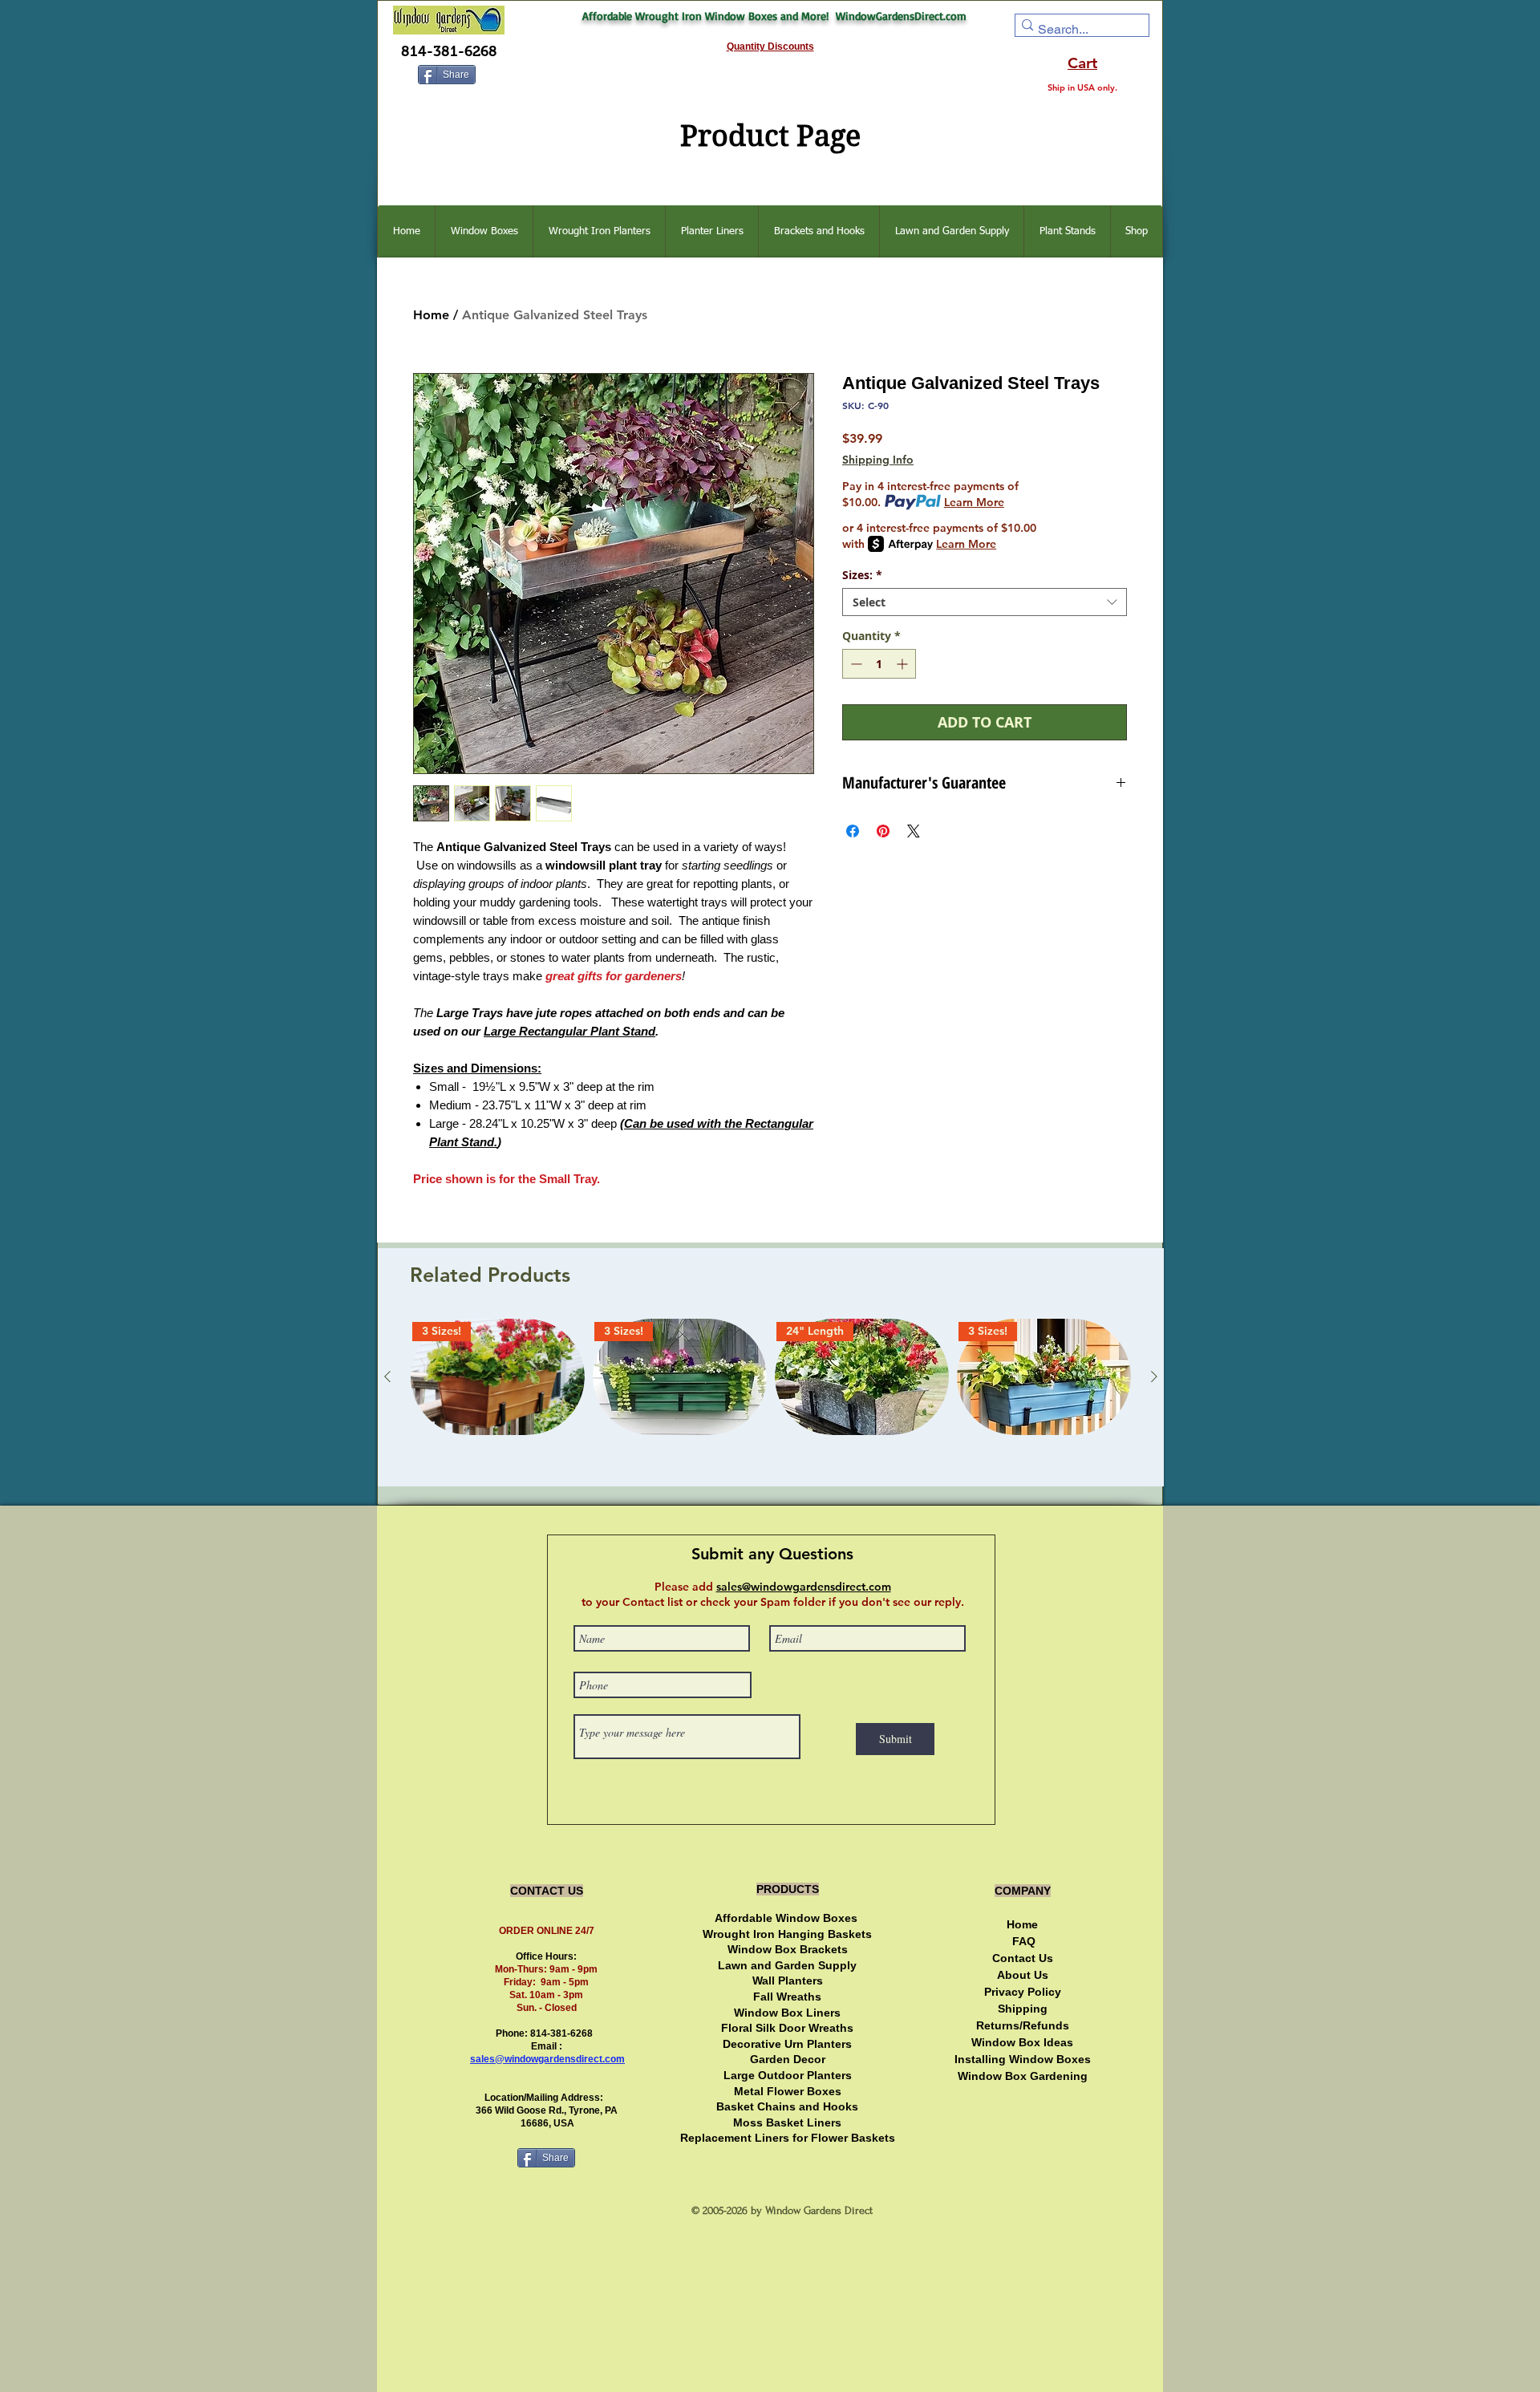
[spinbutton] (879, 664)
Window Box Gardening (1023, 2076)
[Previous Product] (387, 1376)
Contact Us (1023, 1958)
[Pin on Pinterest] (883, 831)
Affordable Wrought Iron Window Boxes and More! (709, 16)
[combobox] (985, 602)
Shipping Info (878, 460)
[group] (771, 1396)
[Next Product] (1154, 1376)
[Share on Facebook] (853, 831)
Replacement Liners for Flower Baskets (788, 2138)
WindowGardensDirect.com (901, 16)
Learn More (974, 502)
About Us (1023, 1975)
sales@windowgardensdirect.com (547, 2059)
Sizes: (862, 575)
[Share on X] (914, 831)
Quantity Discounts (770, 47)
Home (431, 315)
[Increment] (904, 664)
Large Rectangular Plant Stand (569, 1031)
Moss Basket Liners (787, 2122)
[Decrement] (855, 664)
